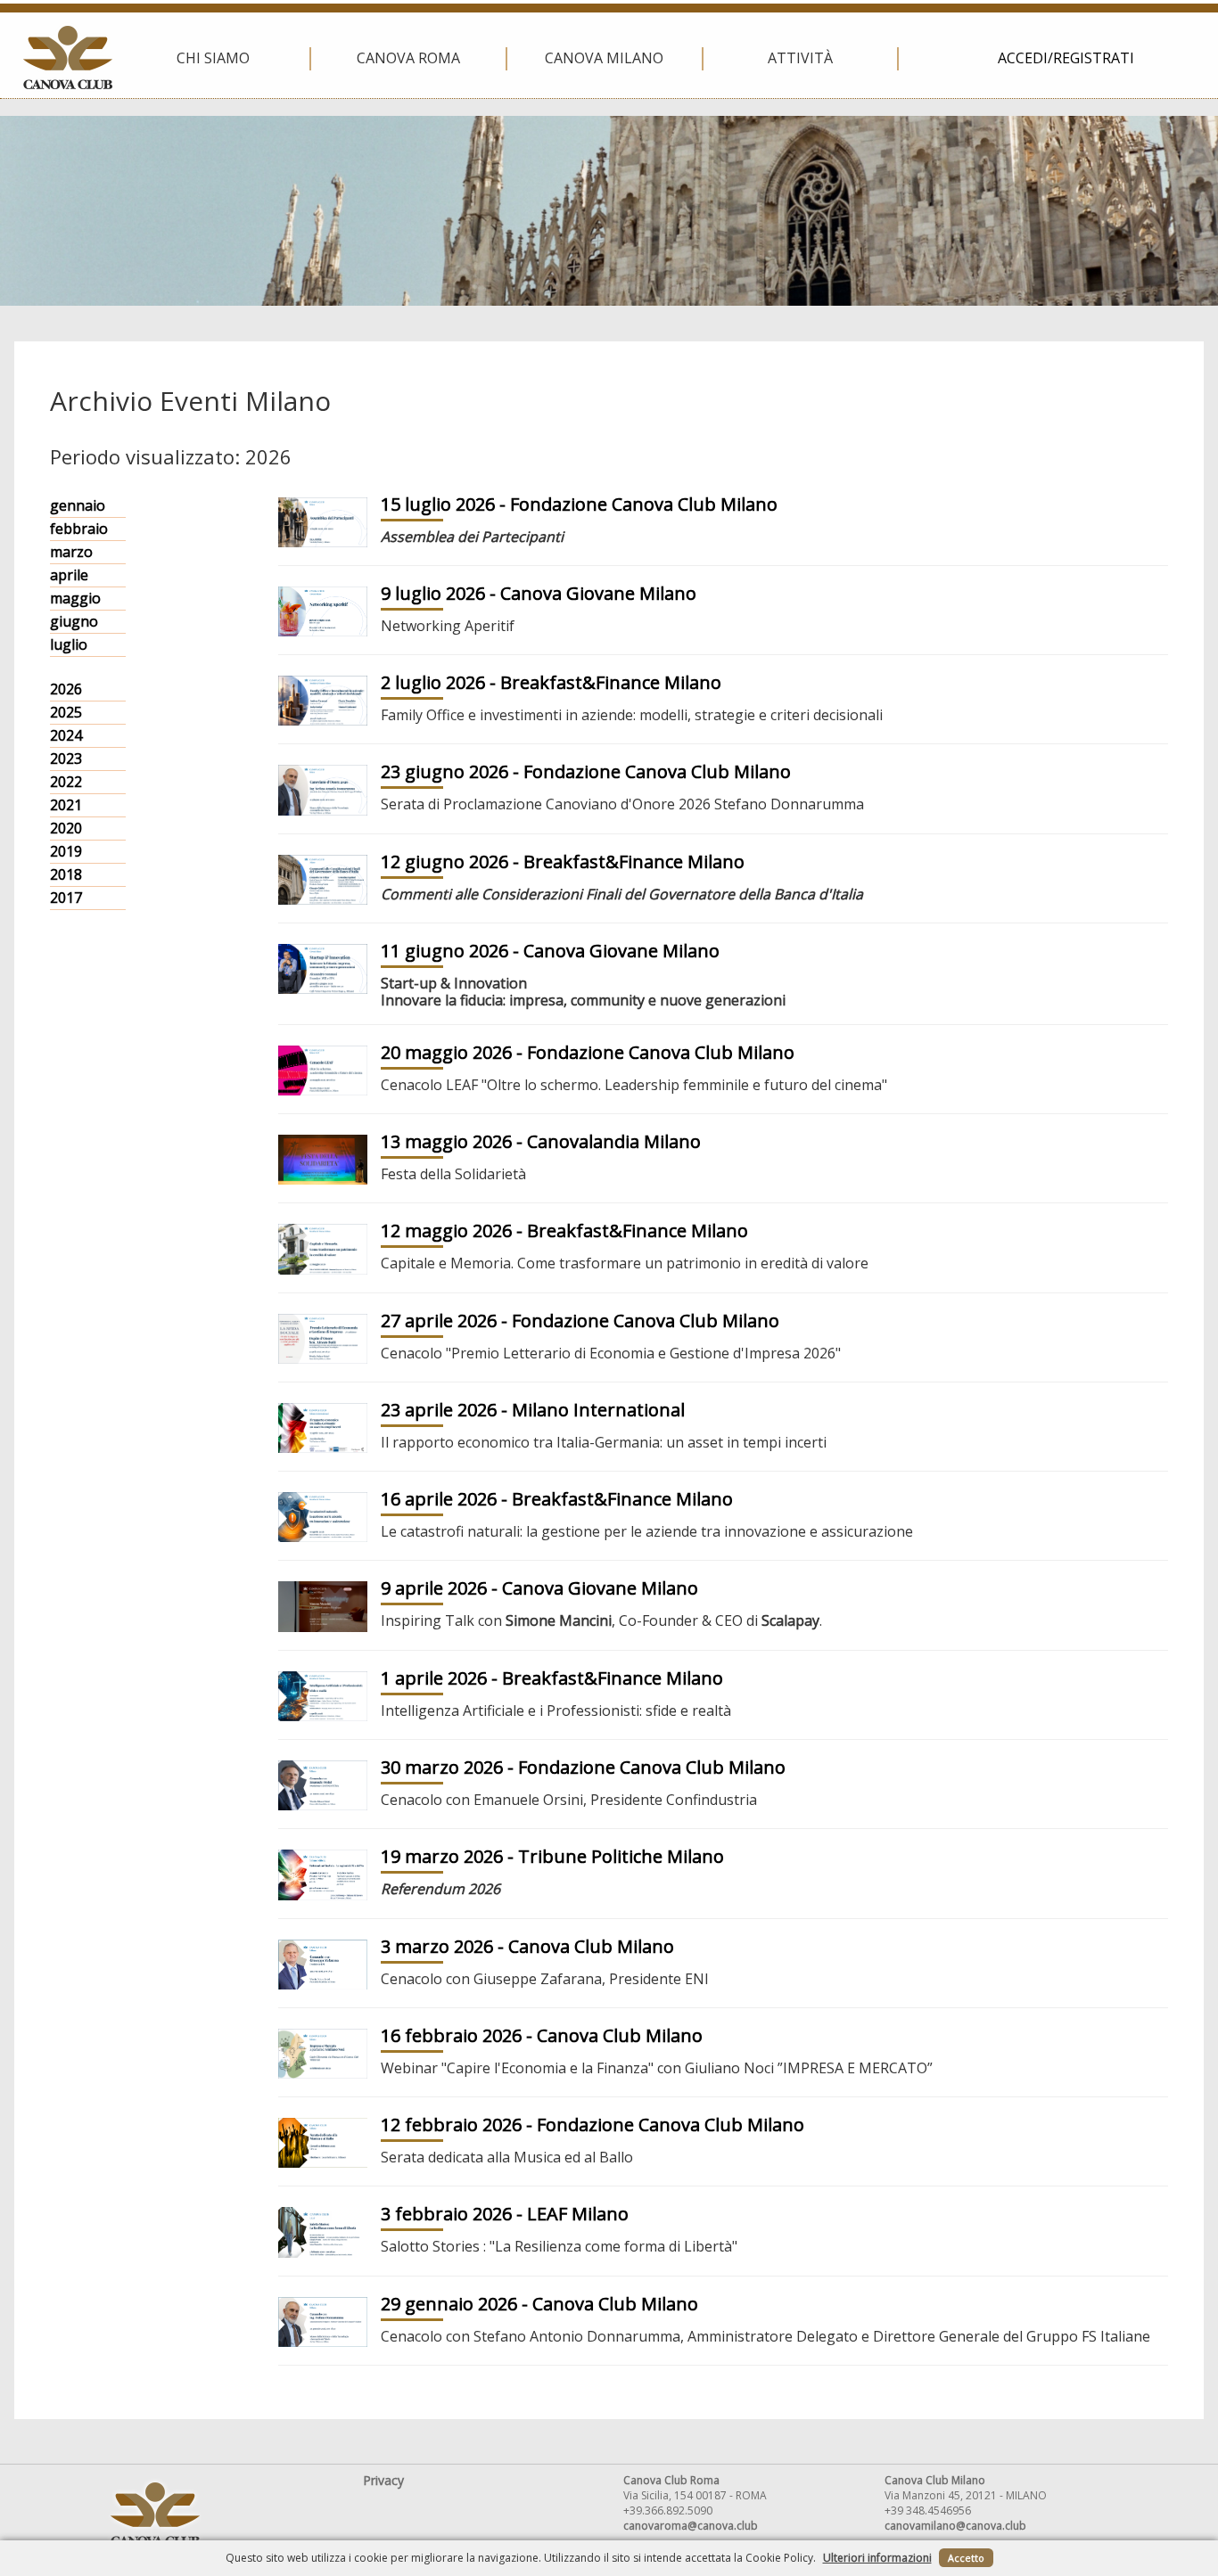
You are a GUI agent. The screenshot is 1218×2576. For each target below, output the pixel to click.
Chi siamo (213, 58)
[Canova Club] (68, 57)
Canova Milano (604, 58)
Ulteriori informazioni (877, 2558)
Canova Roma (408, 58)
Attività (800, 58)
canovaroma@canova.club (691, 2526)
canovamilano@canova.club (955, 2526)
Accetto (966, 2558)
